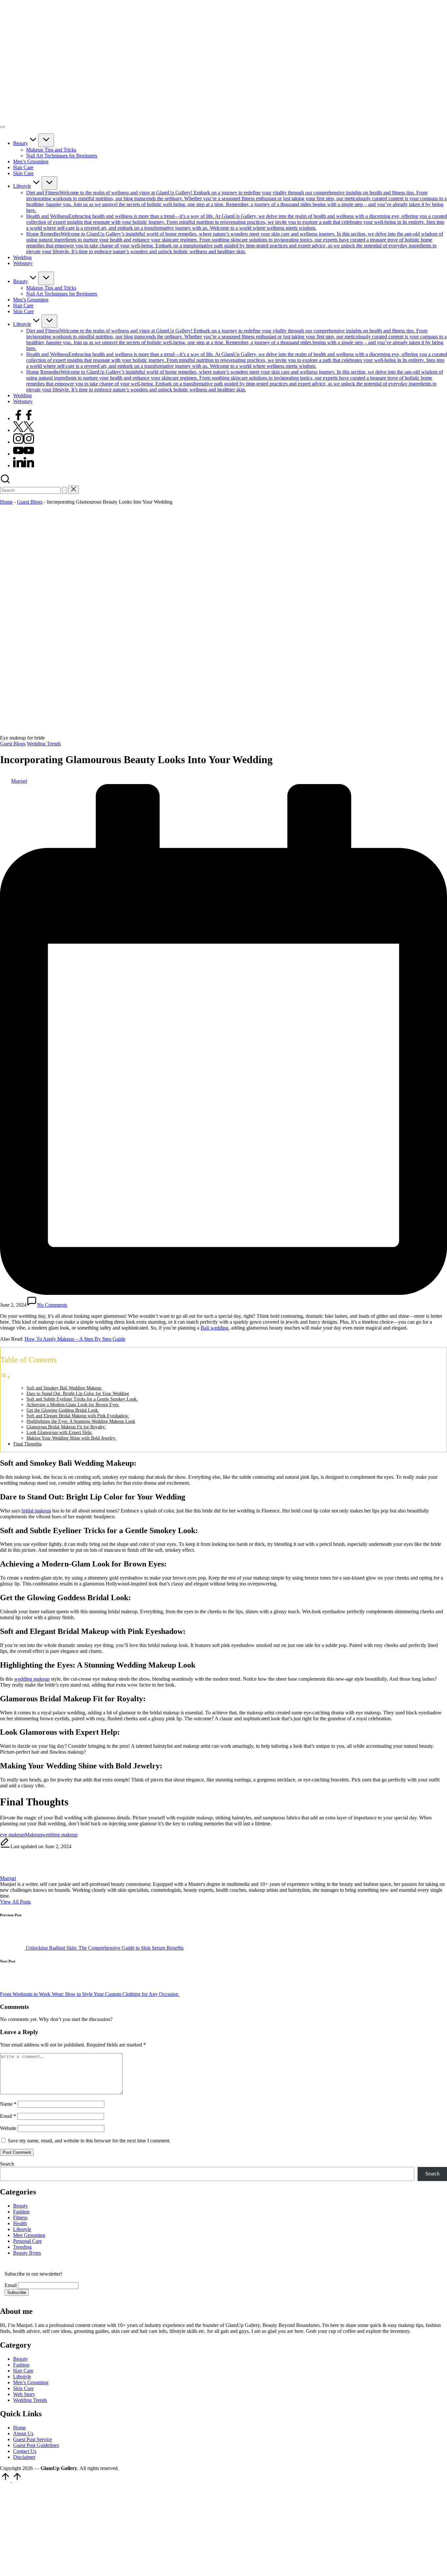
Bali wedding (215, 1328)
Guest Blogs (30, 502)
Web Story (24, 2394)
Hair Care (23, 2371)
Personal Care (27, 2241)
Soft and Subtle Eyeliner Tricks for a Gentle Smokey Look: (82, 1399)
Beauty (20, 2206)
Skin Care (23, 2388)
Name (8, 2104)
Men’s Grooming (31, 2382)
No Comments (52, 1305)
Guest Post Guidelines (36, 2445)
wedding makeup (32, 1679)
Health (20, 2223)
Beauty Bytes (27, 2253)
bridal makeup (36, 1511)
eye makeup (12, 1835)
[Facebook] (24, 418)
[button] (64, 490)
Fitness (20, 2218)
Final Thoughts (27, 1444)
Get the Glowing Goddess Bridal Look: (63, 1410)
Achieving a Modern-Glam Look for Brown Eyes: (73, 1405)
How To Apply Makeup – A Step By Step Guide (75, 1339)
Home (6, 502)
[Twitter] (24, 430)
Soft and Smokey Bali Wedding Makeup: (64, 1388)
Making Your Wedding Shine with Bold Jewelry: (72, 1438)
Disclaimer (24, 2457)
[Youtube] (24, 454)
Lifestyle (22, 2229)
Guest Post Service (33, 2439)
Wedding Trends (44, 744)
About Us (23, 2433)
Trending (22, 2247)
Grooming (35, 2235)
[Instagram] (24, 442)
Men (18, 2235)
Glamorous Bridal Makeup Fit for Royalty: (66, 1427)
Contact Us (25, 2451)
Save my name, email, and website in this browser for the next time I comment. (89, 2141)
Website (8, 2128)
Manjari (8, 1878)
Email (8, 2116)
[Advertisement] (196, 2529)
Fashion (21, 2212)
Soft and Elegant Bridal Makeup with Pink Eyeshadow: (78, 1416)
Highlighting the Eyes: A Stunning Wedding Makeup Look (81, 1421)
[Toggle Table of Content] (5, 1377)
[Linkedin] (24, 465)
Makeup (33, 1835)
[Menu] (3, 127)
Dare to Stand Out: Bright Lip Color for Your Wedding (78, 1394)
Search (7, 2164)
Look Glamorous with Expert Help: (60, 1432)
